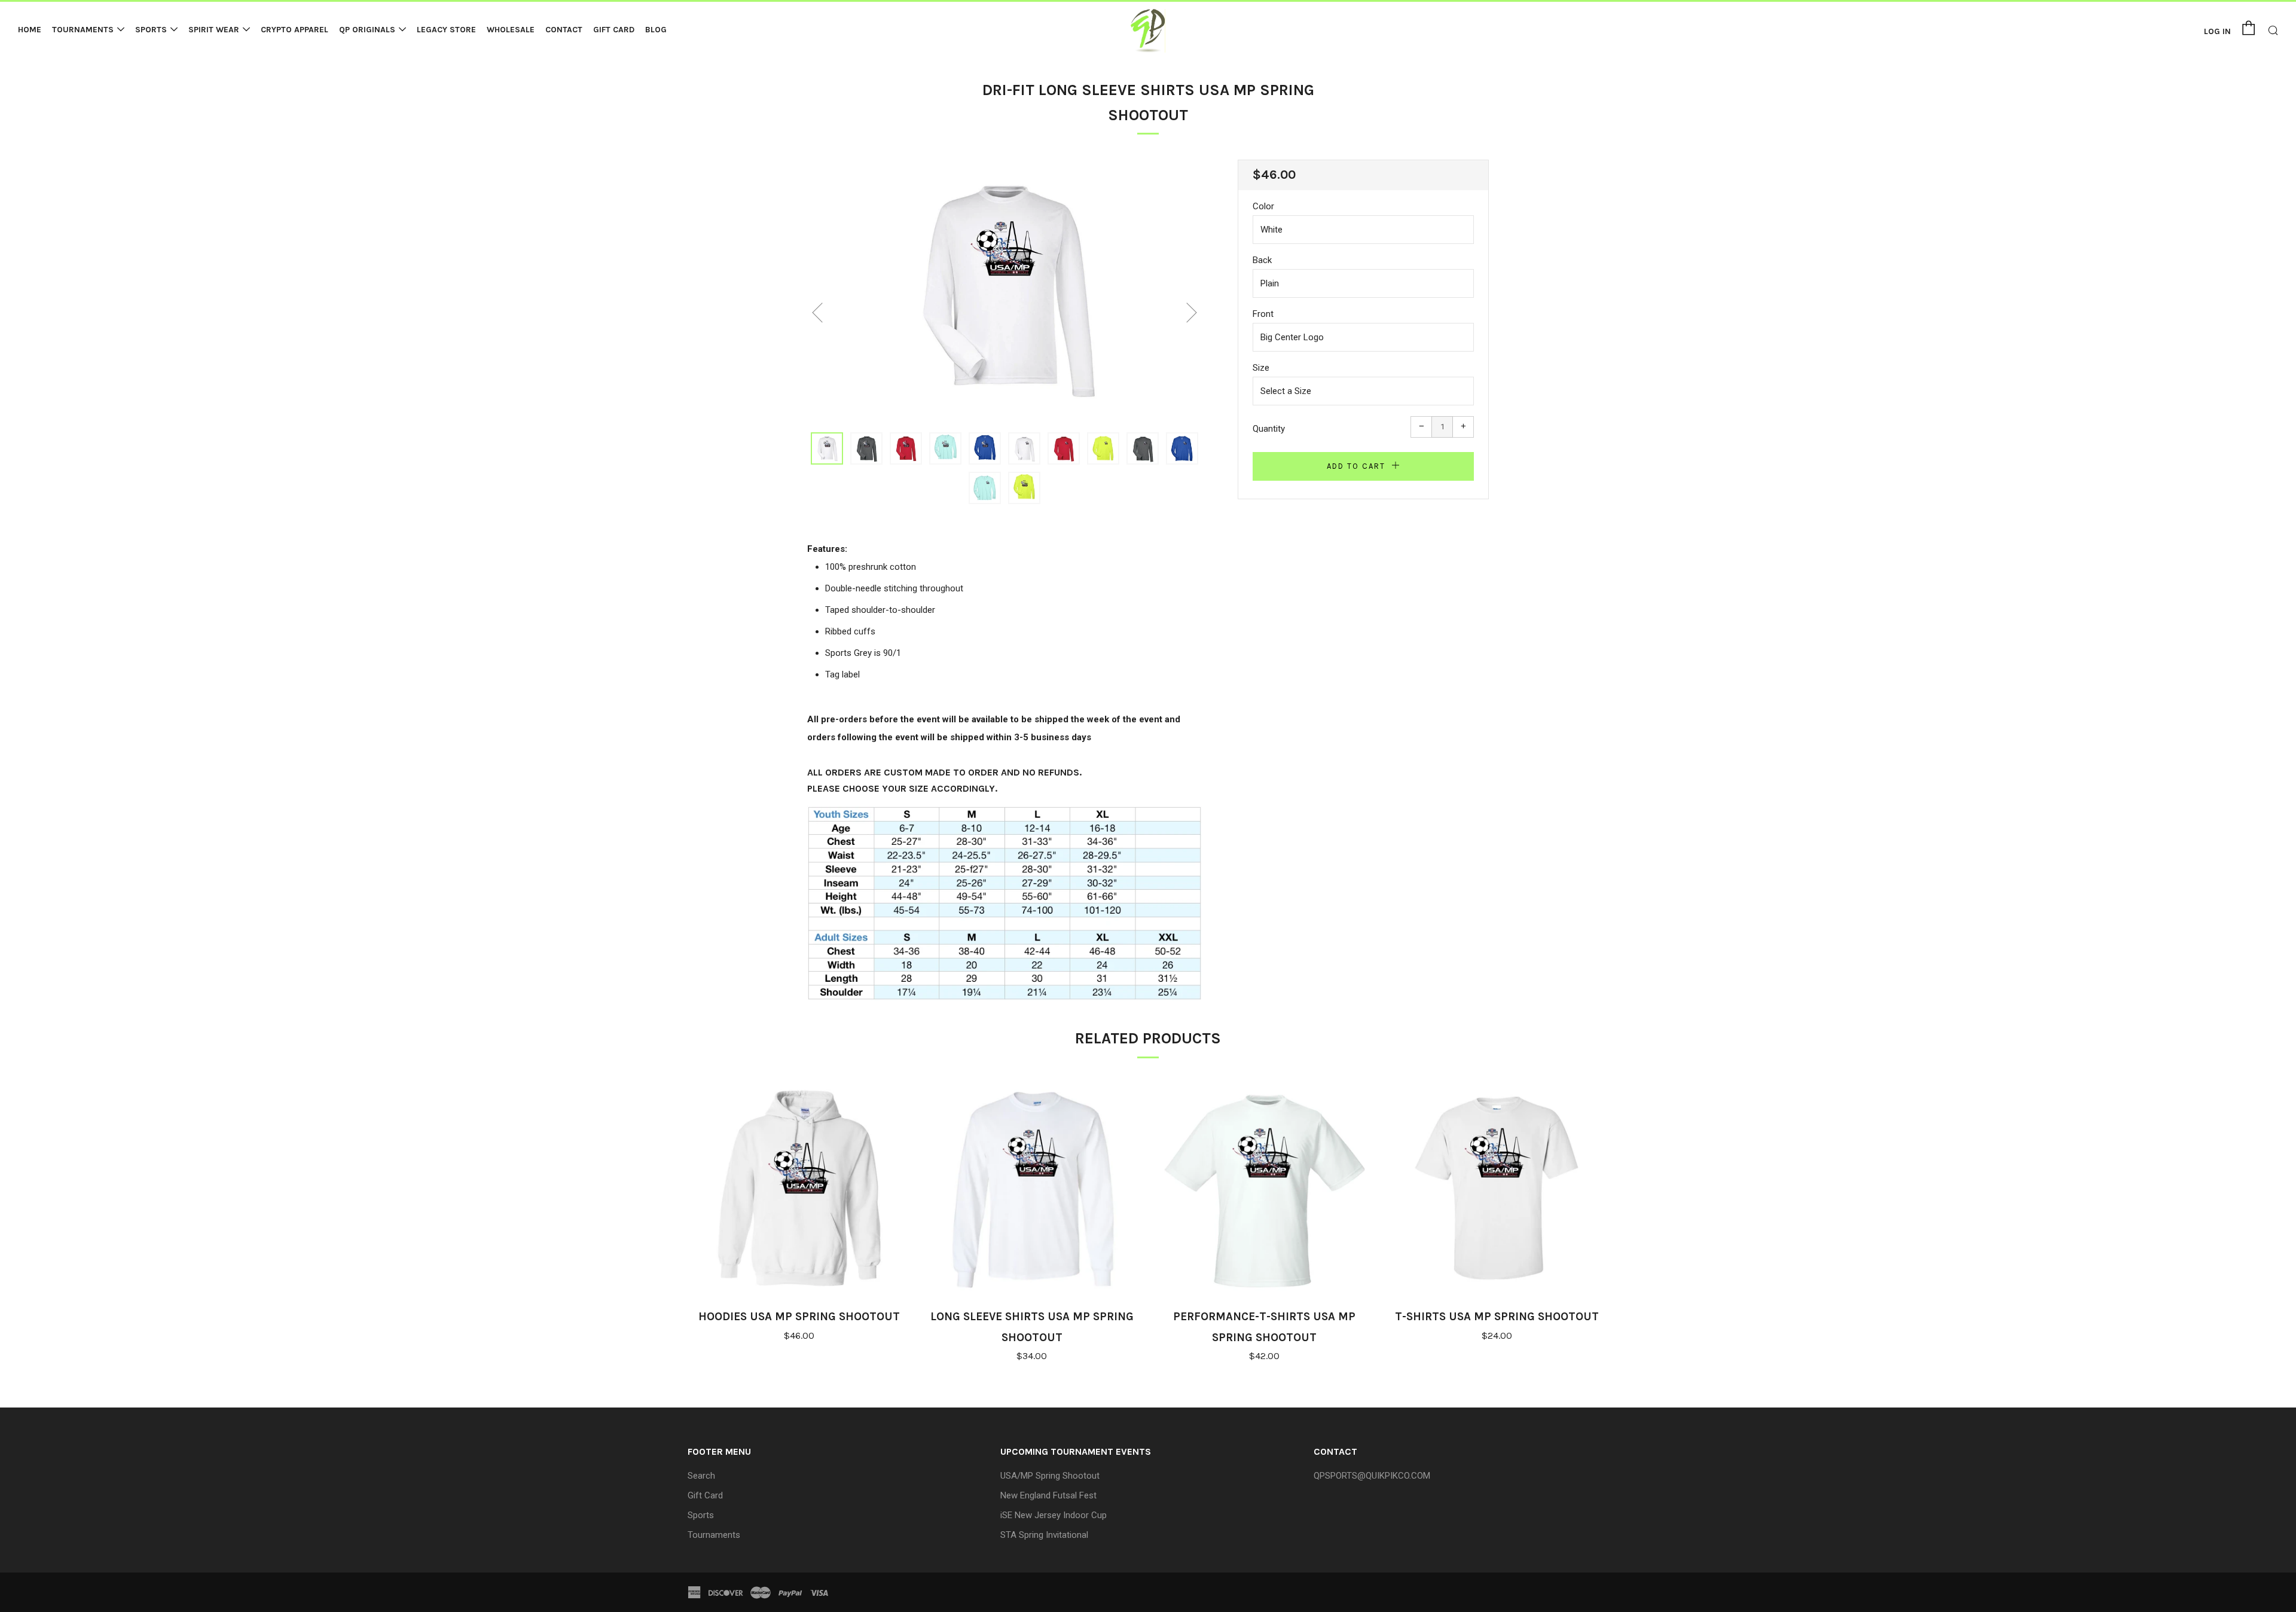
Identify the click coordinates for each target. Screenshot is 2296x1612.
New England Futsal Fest (1048, 1495)
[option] (1004, 289)
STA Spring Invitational (1044, 1535)
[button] (827, 448)
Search (701, 1476)
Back (1262, 260)
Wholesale (511, 30)
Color (1263, 206)
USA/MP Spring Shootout (1050, 1476)
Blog (656, 30)
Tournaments (83, 30)
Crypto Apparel (294, 30)
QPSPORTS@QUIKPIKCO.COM (1372, 1476)
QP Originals (367, 30)
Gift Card (614, 30)
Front (1263, 314)
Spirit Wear (214, 30)
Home (30, 30)
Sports (151, 30)
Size (1261, 368)
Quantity (1269, 429)
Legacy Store (446, 30)
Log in (2217, 31)
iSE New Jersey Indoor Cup (1054, 1515)
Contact (564, 30)
